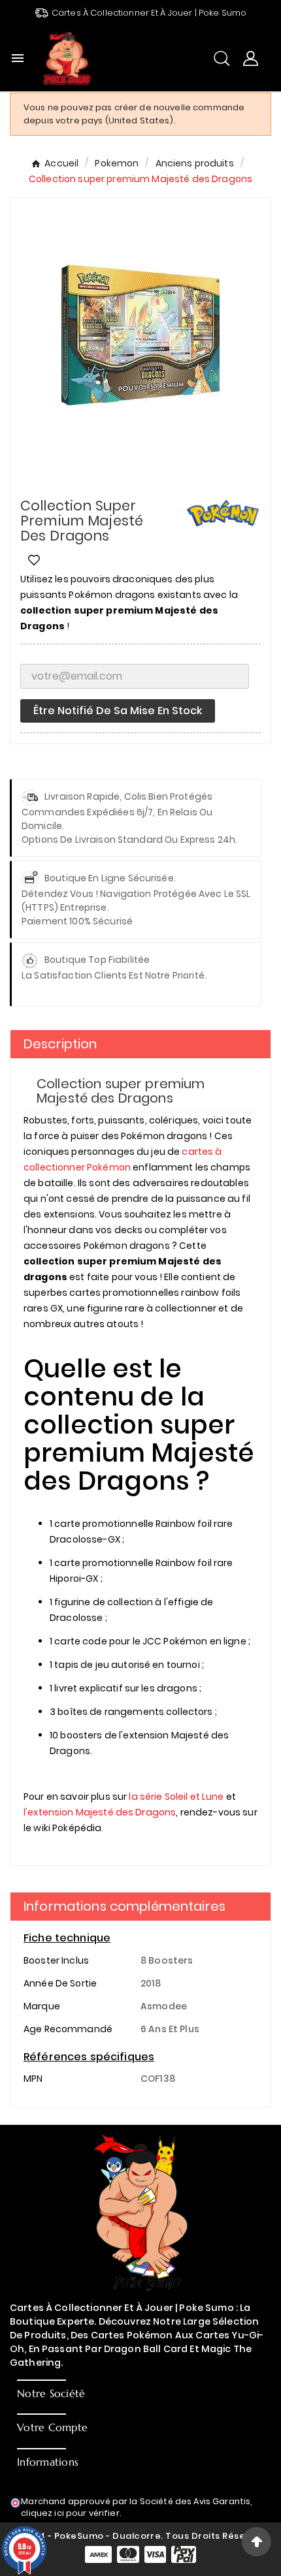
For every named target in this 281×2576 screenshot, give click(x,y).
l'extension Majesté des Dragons (100, 1812)
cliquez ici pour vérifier (70, 2513)
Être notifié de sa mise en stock (118, 711)
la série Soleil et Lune (176, 1797)
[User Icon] (251, 58)
